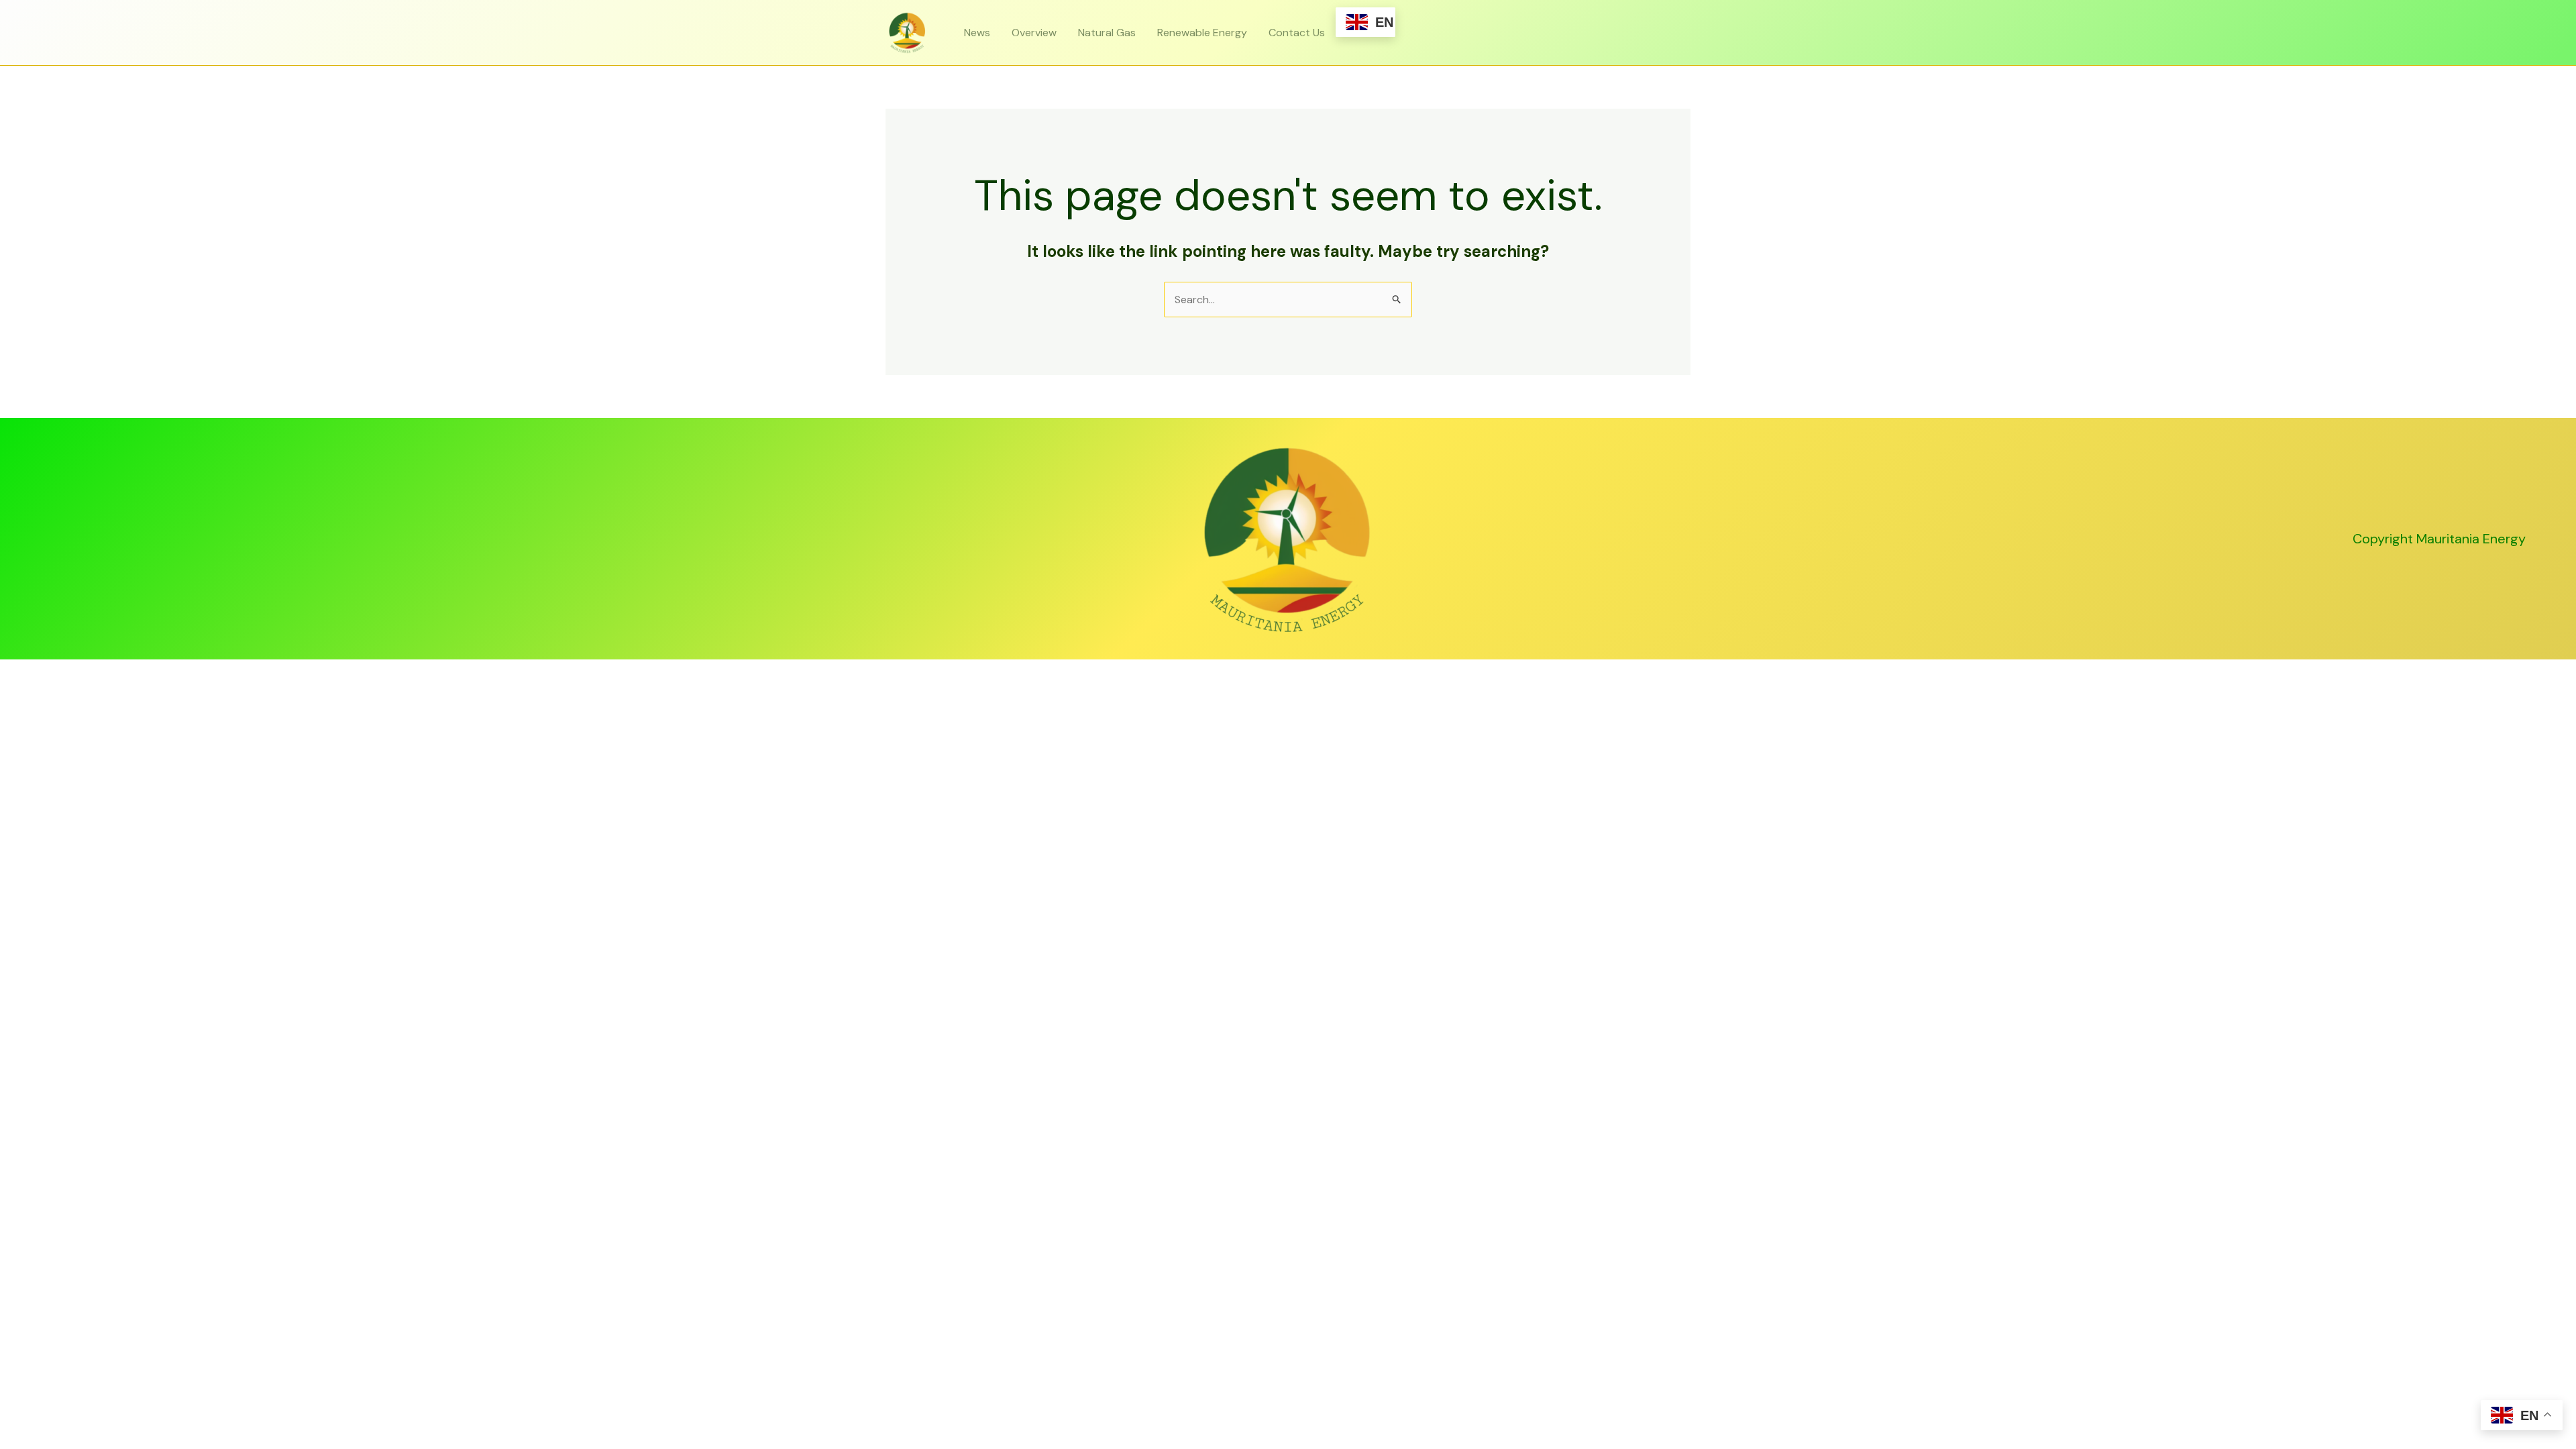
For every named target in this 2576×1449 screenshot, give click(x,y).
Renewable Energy (1202, 33)
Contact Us (1297, 33)
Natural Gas (1107, 33)
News (977, 33)
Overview (1034, 33)
